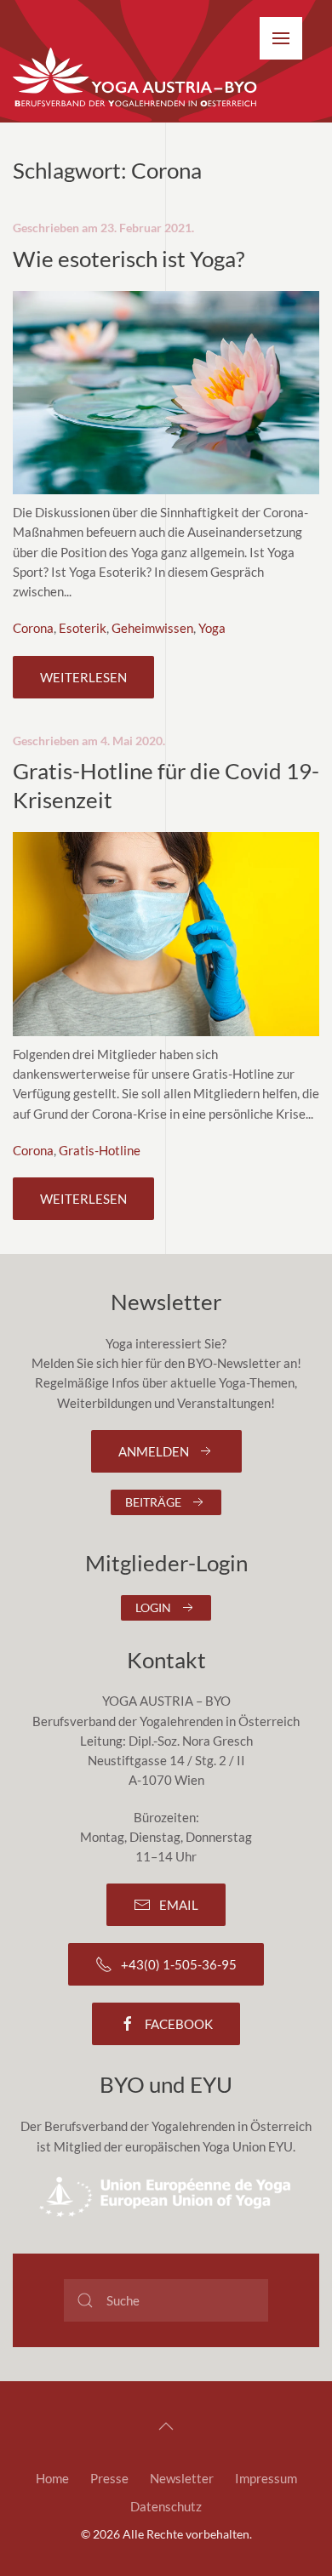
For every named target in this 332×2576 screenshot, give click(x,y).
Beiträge (153, 1502)
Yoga (212, 628)
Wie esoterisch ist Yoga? (129, 259)
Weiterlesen (83, 677)
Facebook (179, 2024)
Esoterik (83, 628)
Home (52, 2478)
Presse (109, 2478)
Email (179, 1905)
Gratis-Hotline (100, 1150)
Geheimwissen (152, 628)
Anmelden (154, 1451)
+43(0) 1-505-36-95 (179, 1964)
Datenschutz (166, 2506)
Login (153, 1607)
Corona (33, 628)
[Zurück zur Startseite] (136, 78)
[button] (281, 38)
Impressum (266, 2478)
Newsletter (182, 2478)
